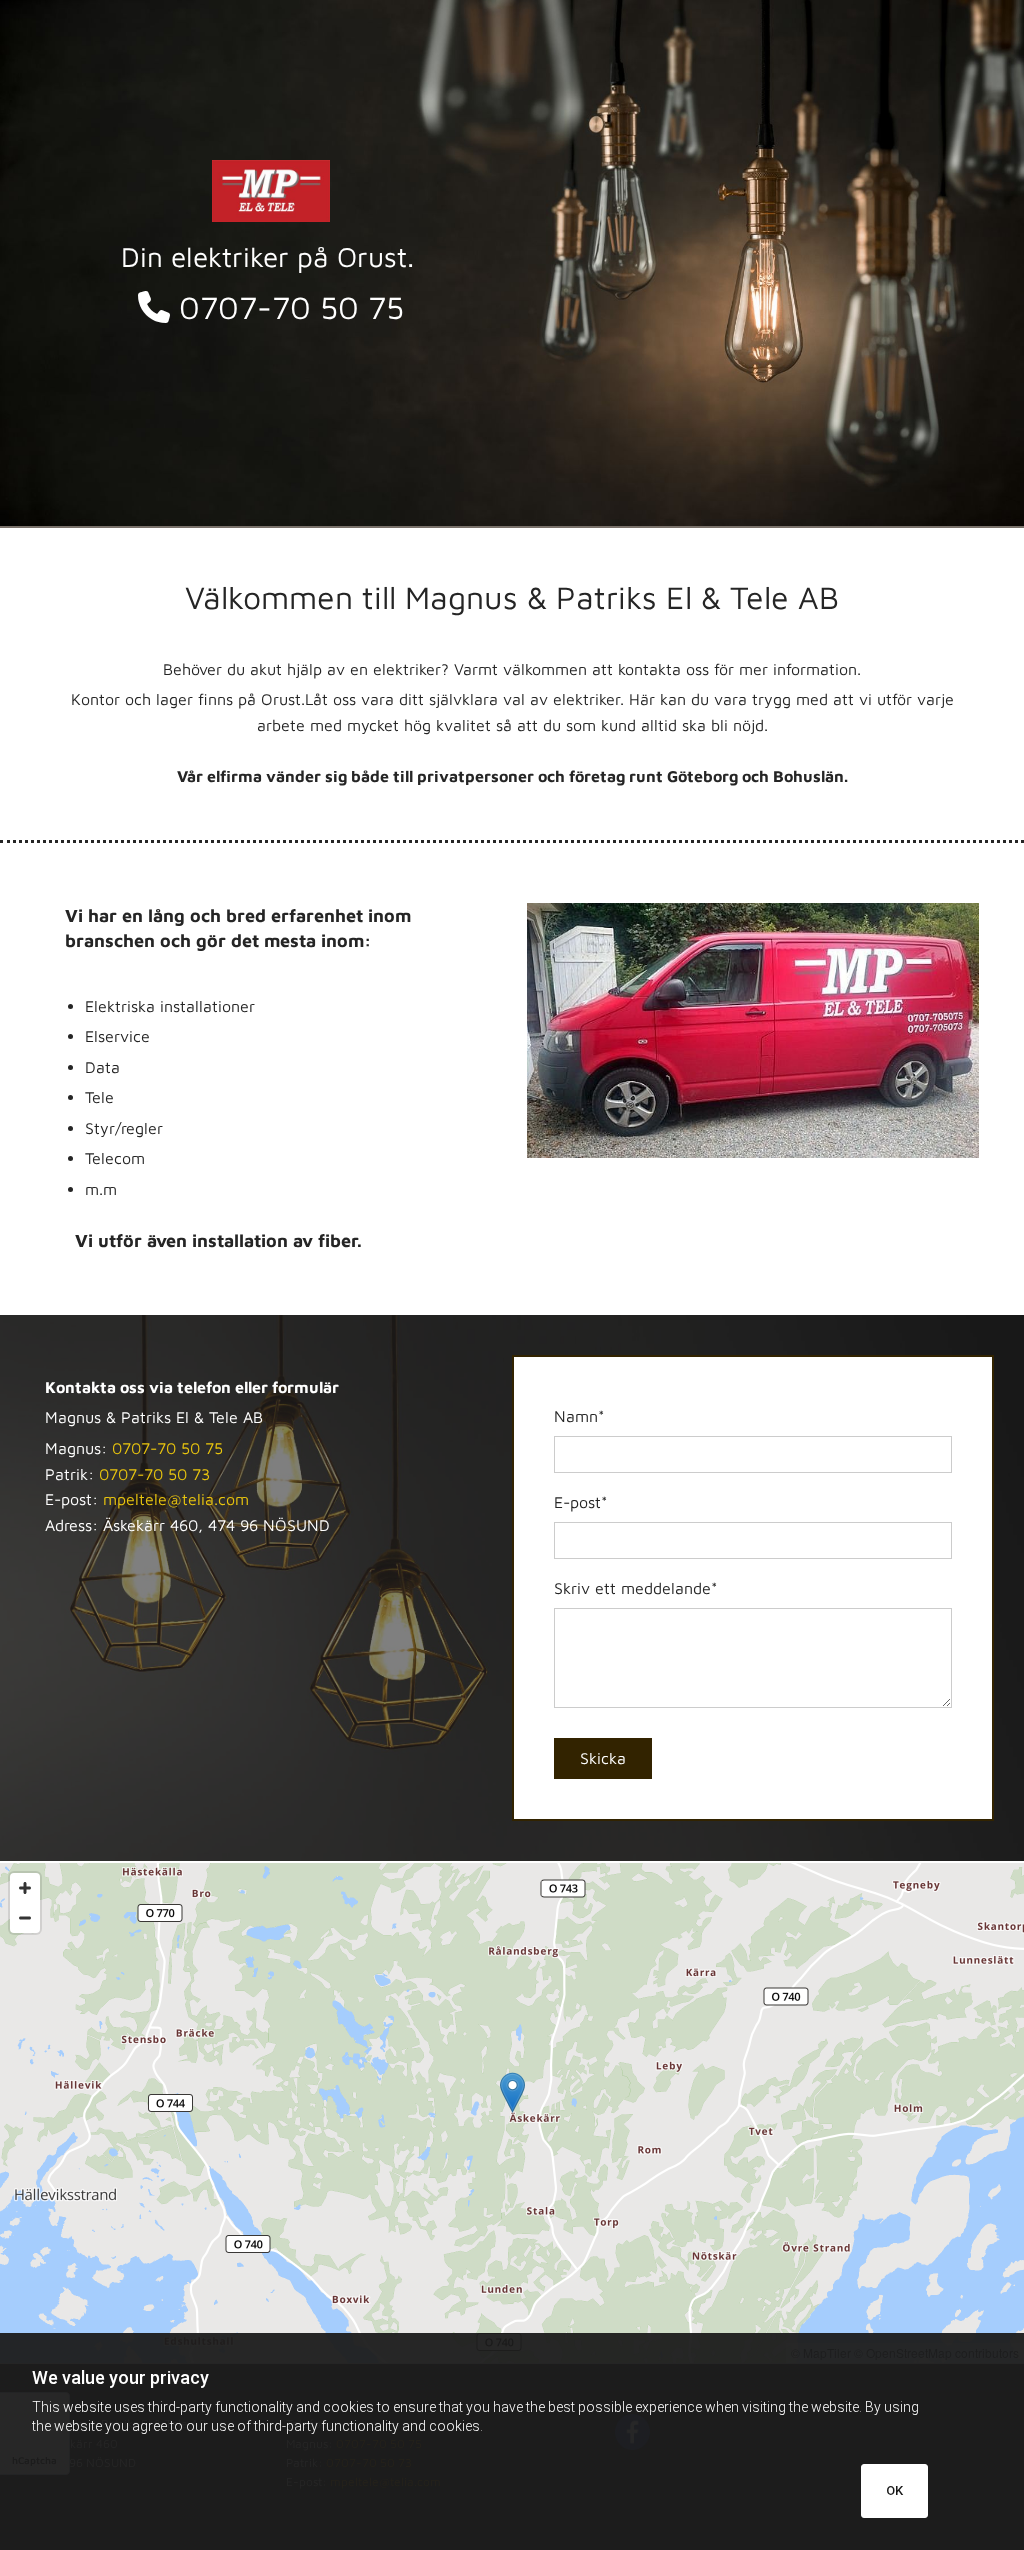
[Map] (512, 2113)
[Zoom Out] (25, 1918)
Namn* (579, 1416)
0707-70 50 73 (154, 1474)
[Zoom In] (25, 1888)
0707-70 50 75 (271, 307)
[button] (512, 2092)
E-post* (581, 1502)
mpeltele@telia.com (176, 1499)
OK (894, 2490)
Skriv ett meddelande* (636, 1588)
